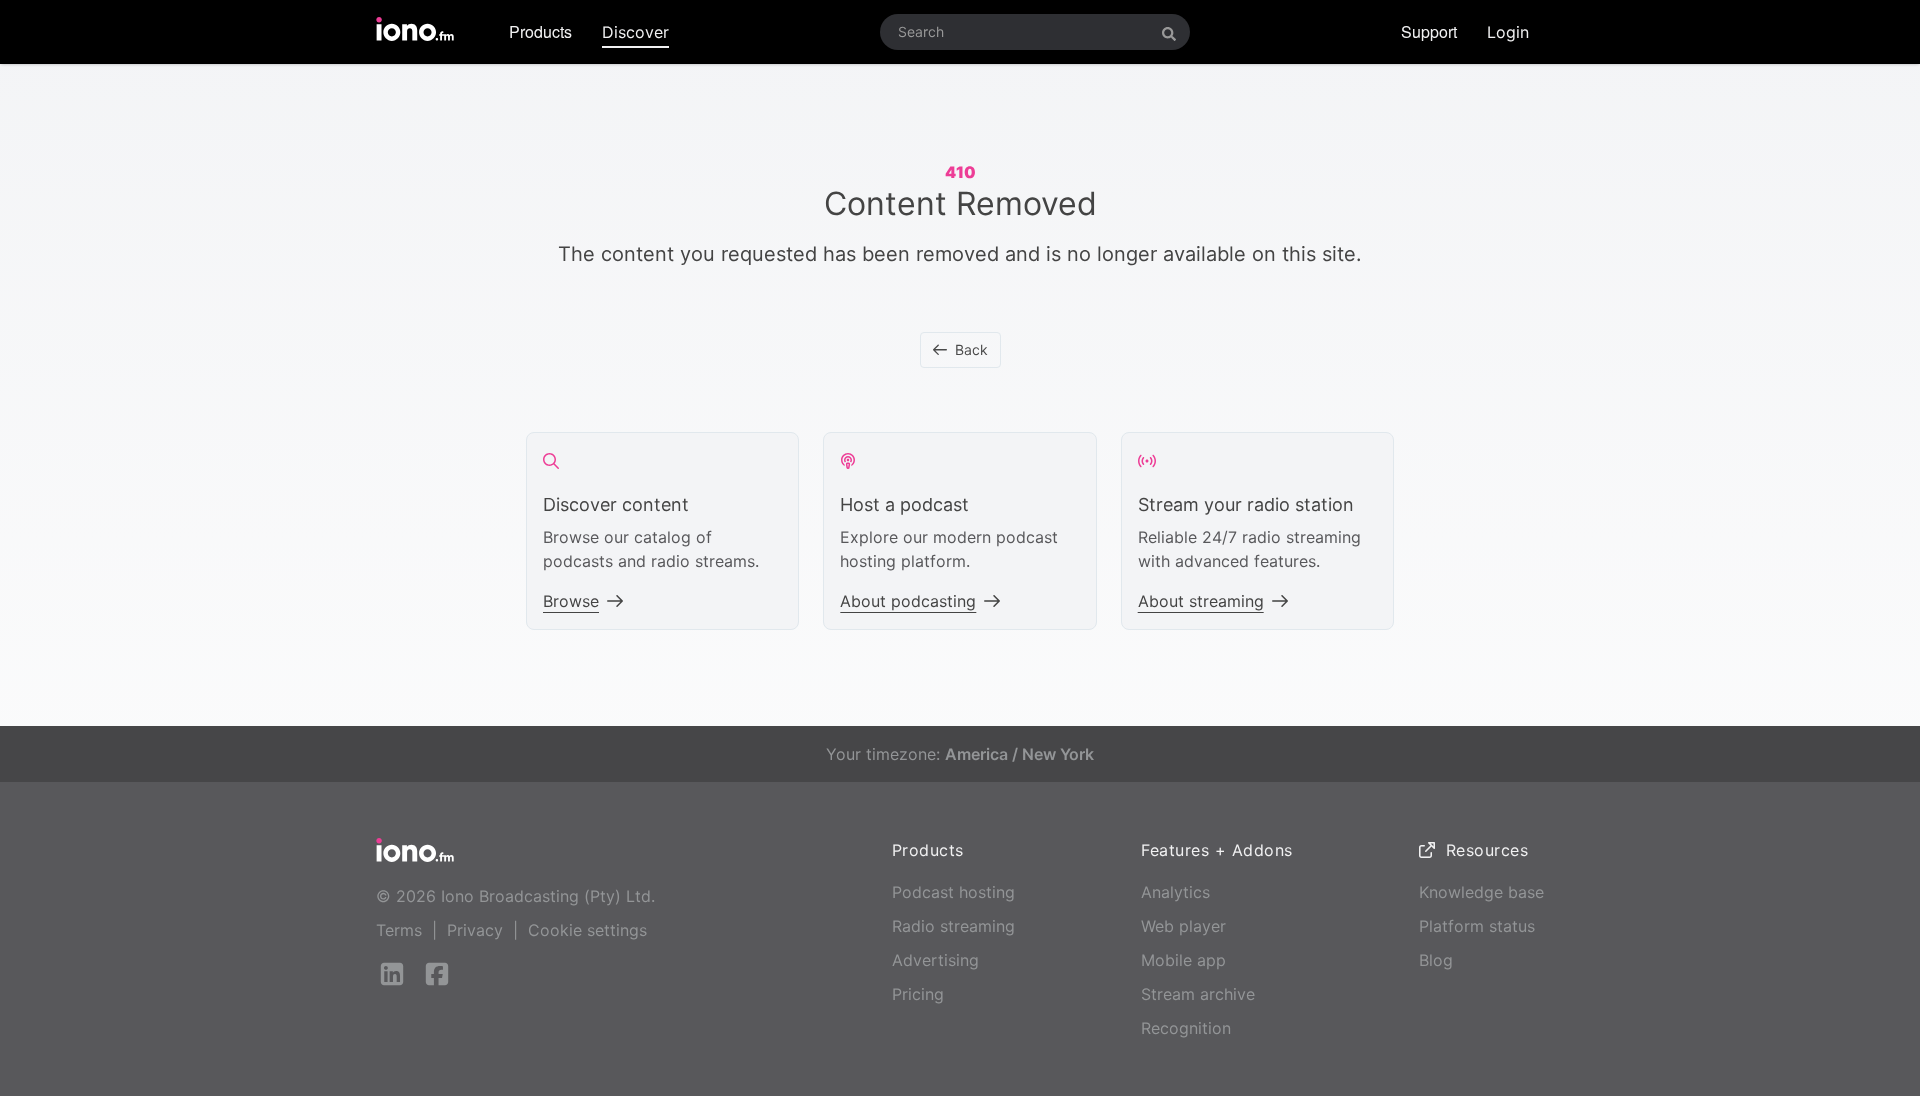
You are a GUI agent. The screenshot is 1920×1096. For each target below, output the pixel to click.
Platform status (1477, 926)
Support (1429, 31)
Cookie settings (587, 930)
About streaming (1201, 601)
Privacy (475, 930)
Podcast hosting (953, 892)
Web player (1183, 926)
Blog (1436, 960)
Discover (635, 32)
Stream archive (1198, 994)
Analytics (1175, 892)
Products (540, 31)
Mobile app (1183, 960)
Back (971, 349)
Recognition (1186, 1028)
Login (1508, 32)
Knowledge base (1481, 892)
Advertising (935, 960)
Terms (399, 930)
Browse (571, 601)
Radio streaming (953, 926)
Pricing (918, 994)
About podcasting (908, 601)
